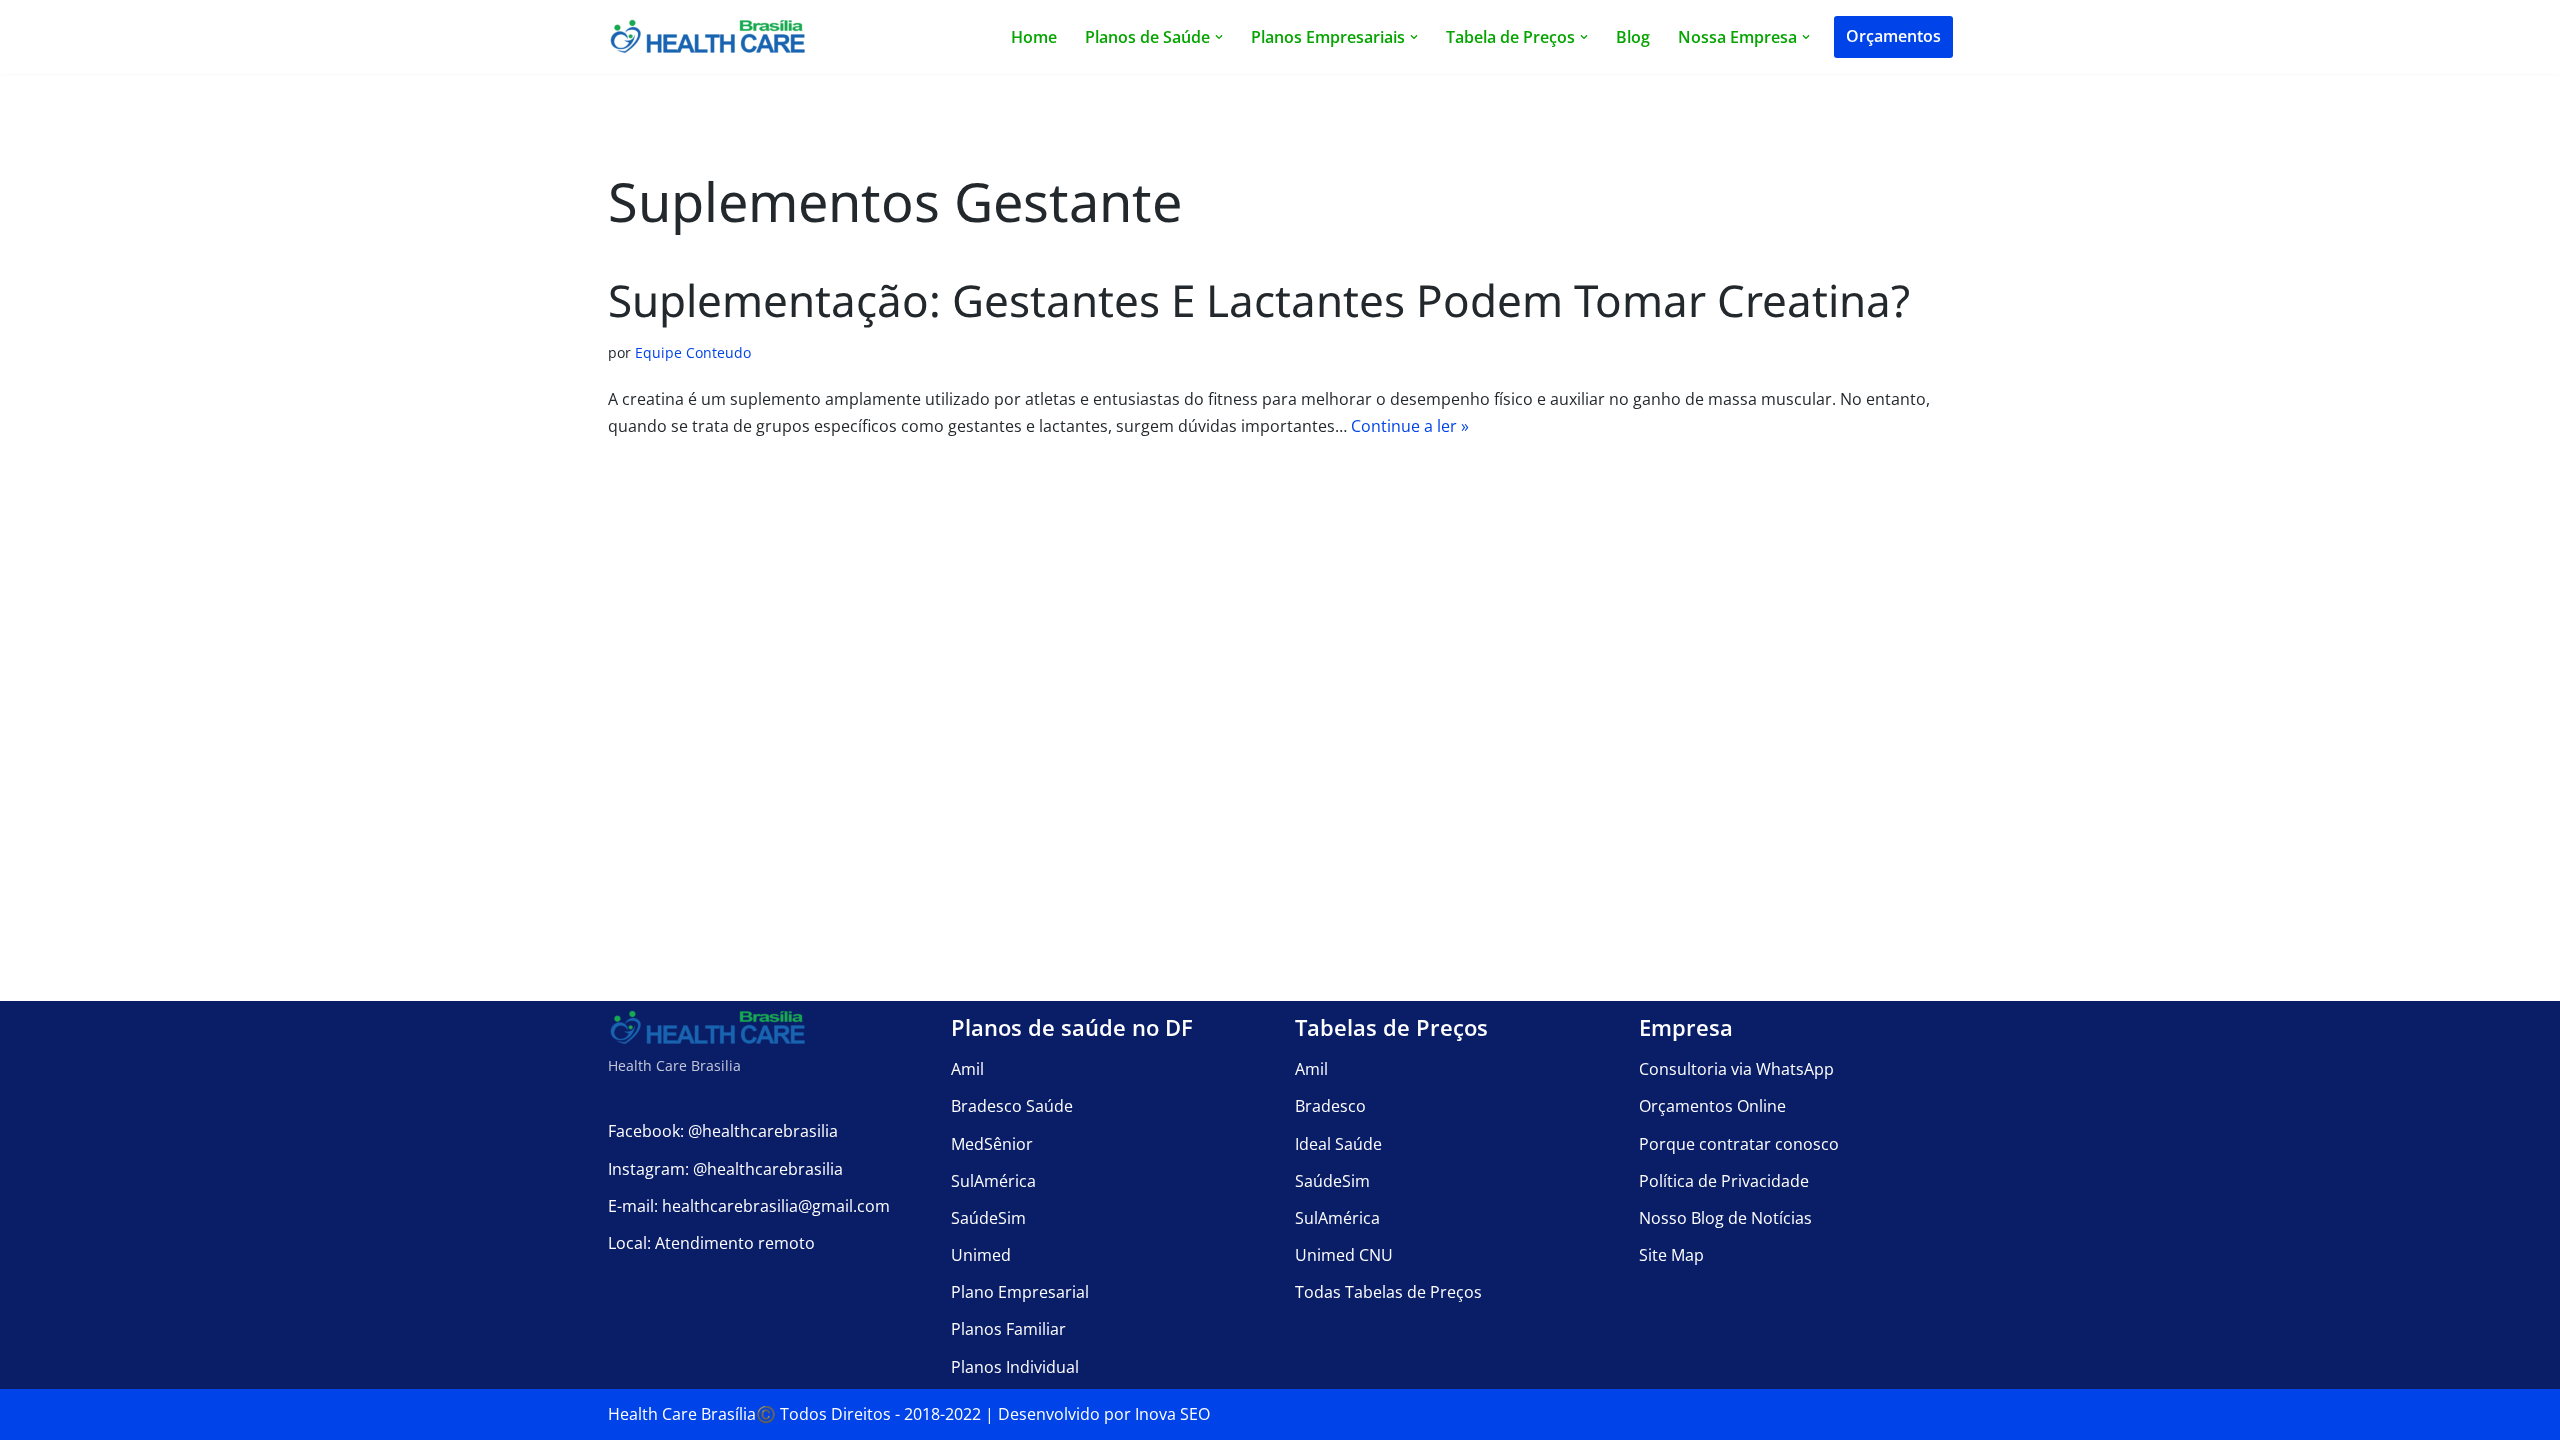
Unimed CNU (1344, 1255)
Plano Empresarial (1020, 1292)
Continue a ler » (1410, 426)
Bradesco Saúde (1012, 1106)
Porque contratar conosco (1739, 1144)
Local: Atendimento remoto (711, 1243)
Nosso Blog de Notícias (1725, 1218)
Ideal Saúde (1338, 1144)
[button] (1219, 37)
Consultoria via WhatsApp (1736, 1069)
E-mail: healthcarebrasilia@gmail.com (749, 1206)
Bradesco (1330, 1106)
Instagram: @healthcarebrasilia (725, 1169)
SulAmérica (993, 1181)
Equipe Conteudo (693, 352)
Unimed (981, 1255)
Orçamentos (1893, 36)
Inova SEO (1172, 1414)
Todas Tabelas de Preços (1388, 1292)
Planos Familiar (1008, 1329)
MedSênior (992, 1144)
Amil (967, 1069)
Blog (1633, 37)
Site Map (1671, 1255)
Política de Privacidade (1724, 1181)
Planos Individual (1015, 1367)
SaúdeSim (988, 1218)
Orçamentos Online (1712, 1106)
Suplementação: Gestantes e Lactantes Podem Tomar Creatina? (1259, 300)
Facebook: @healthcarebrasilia (723, 1131)
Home (1034, 37)
